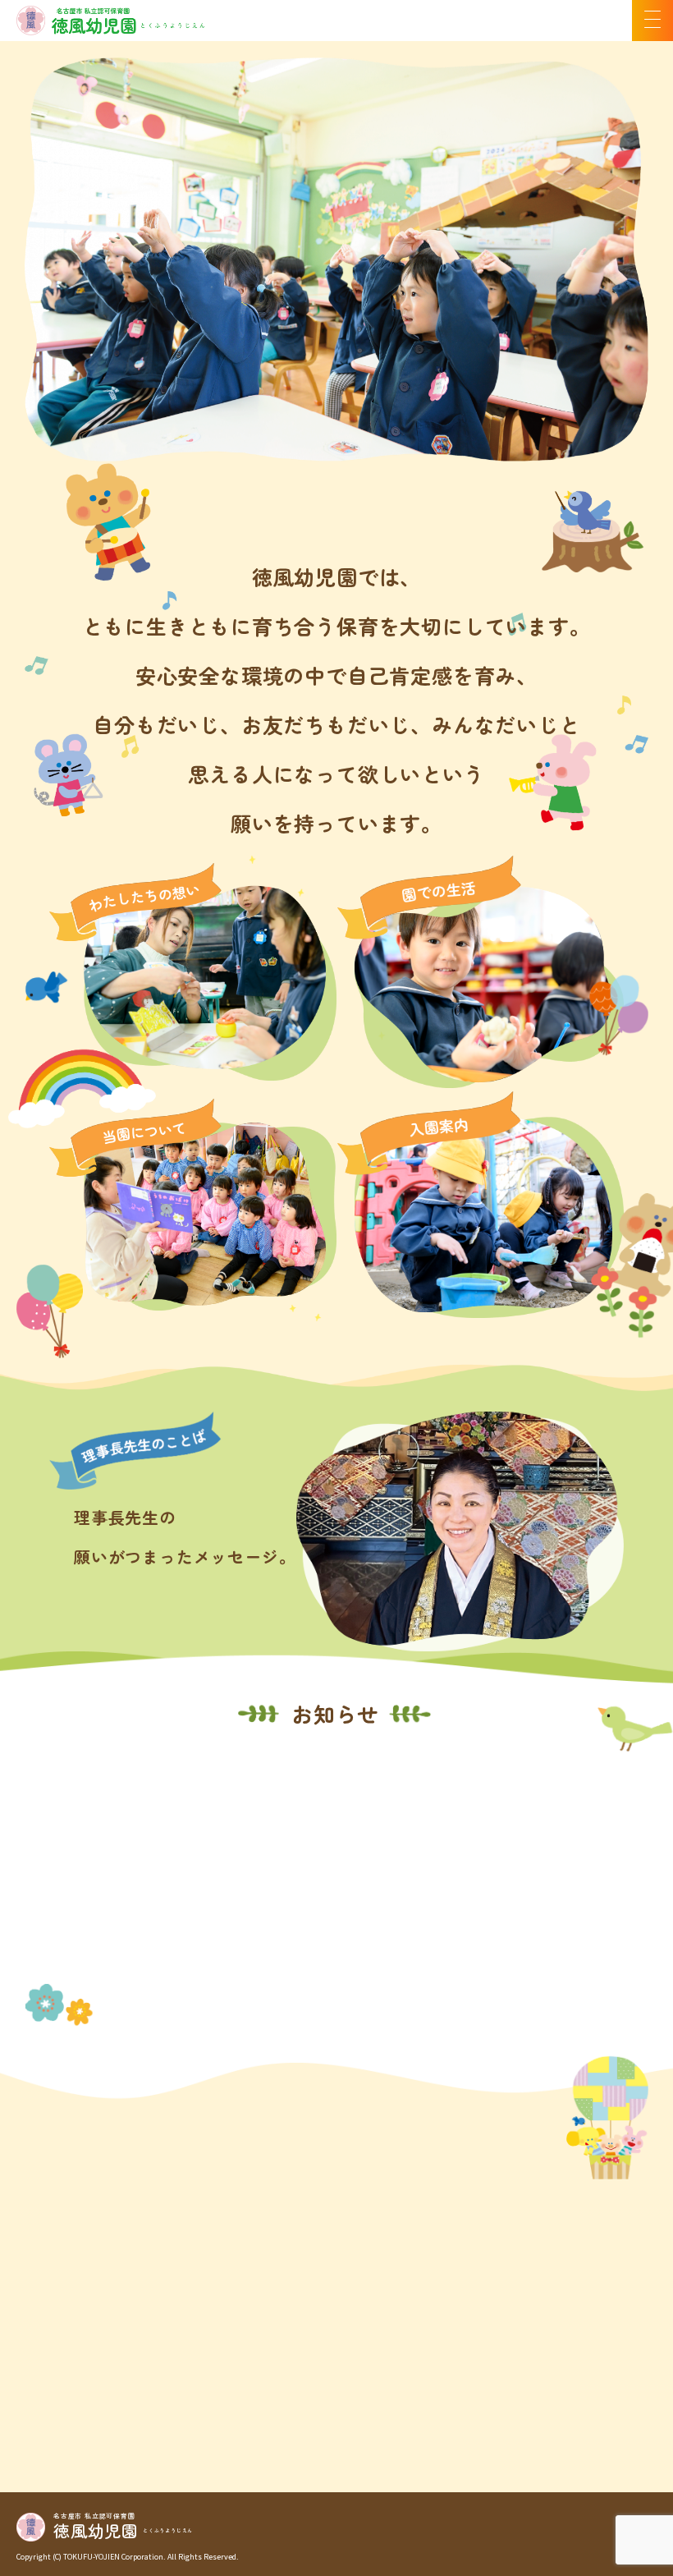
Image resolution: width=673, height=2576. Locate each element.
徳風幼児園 (96, 2528)
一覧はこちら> (602, 2022)
